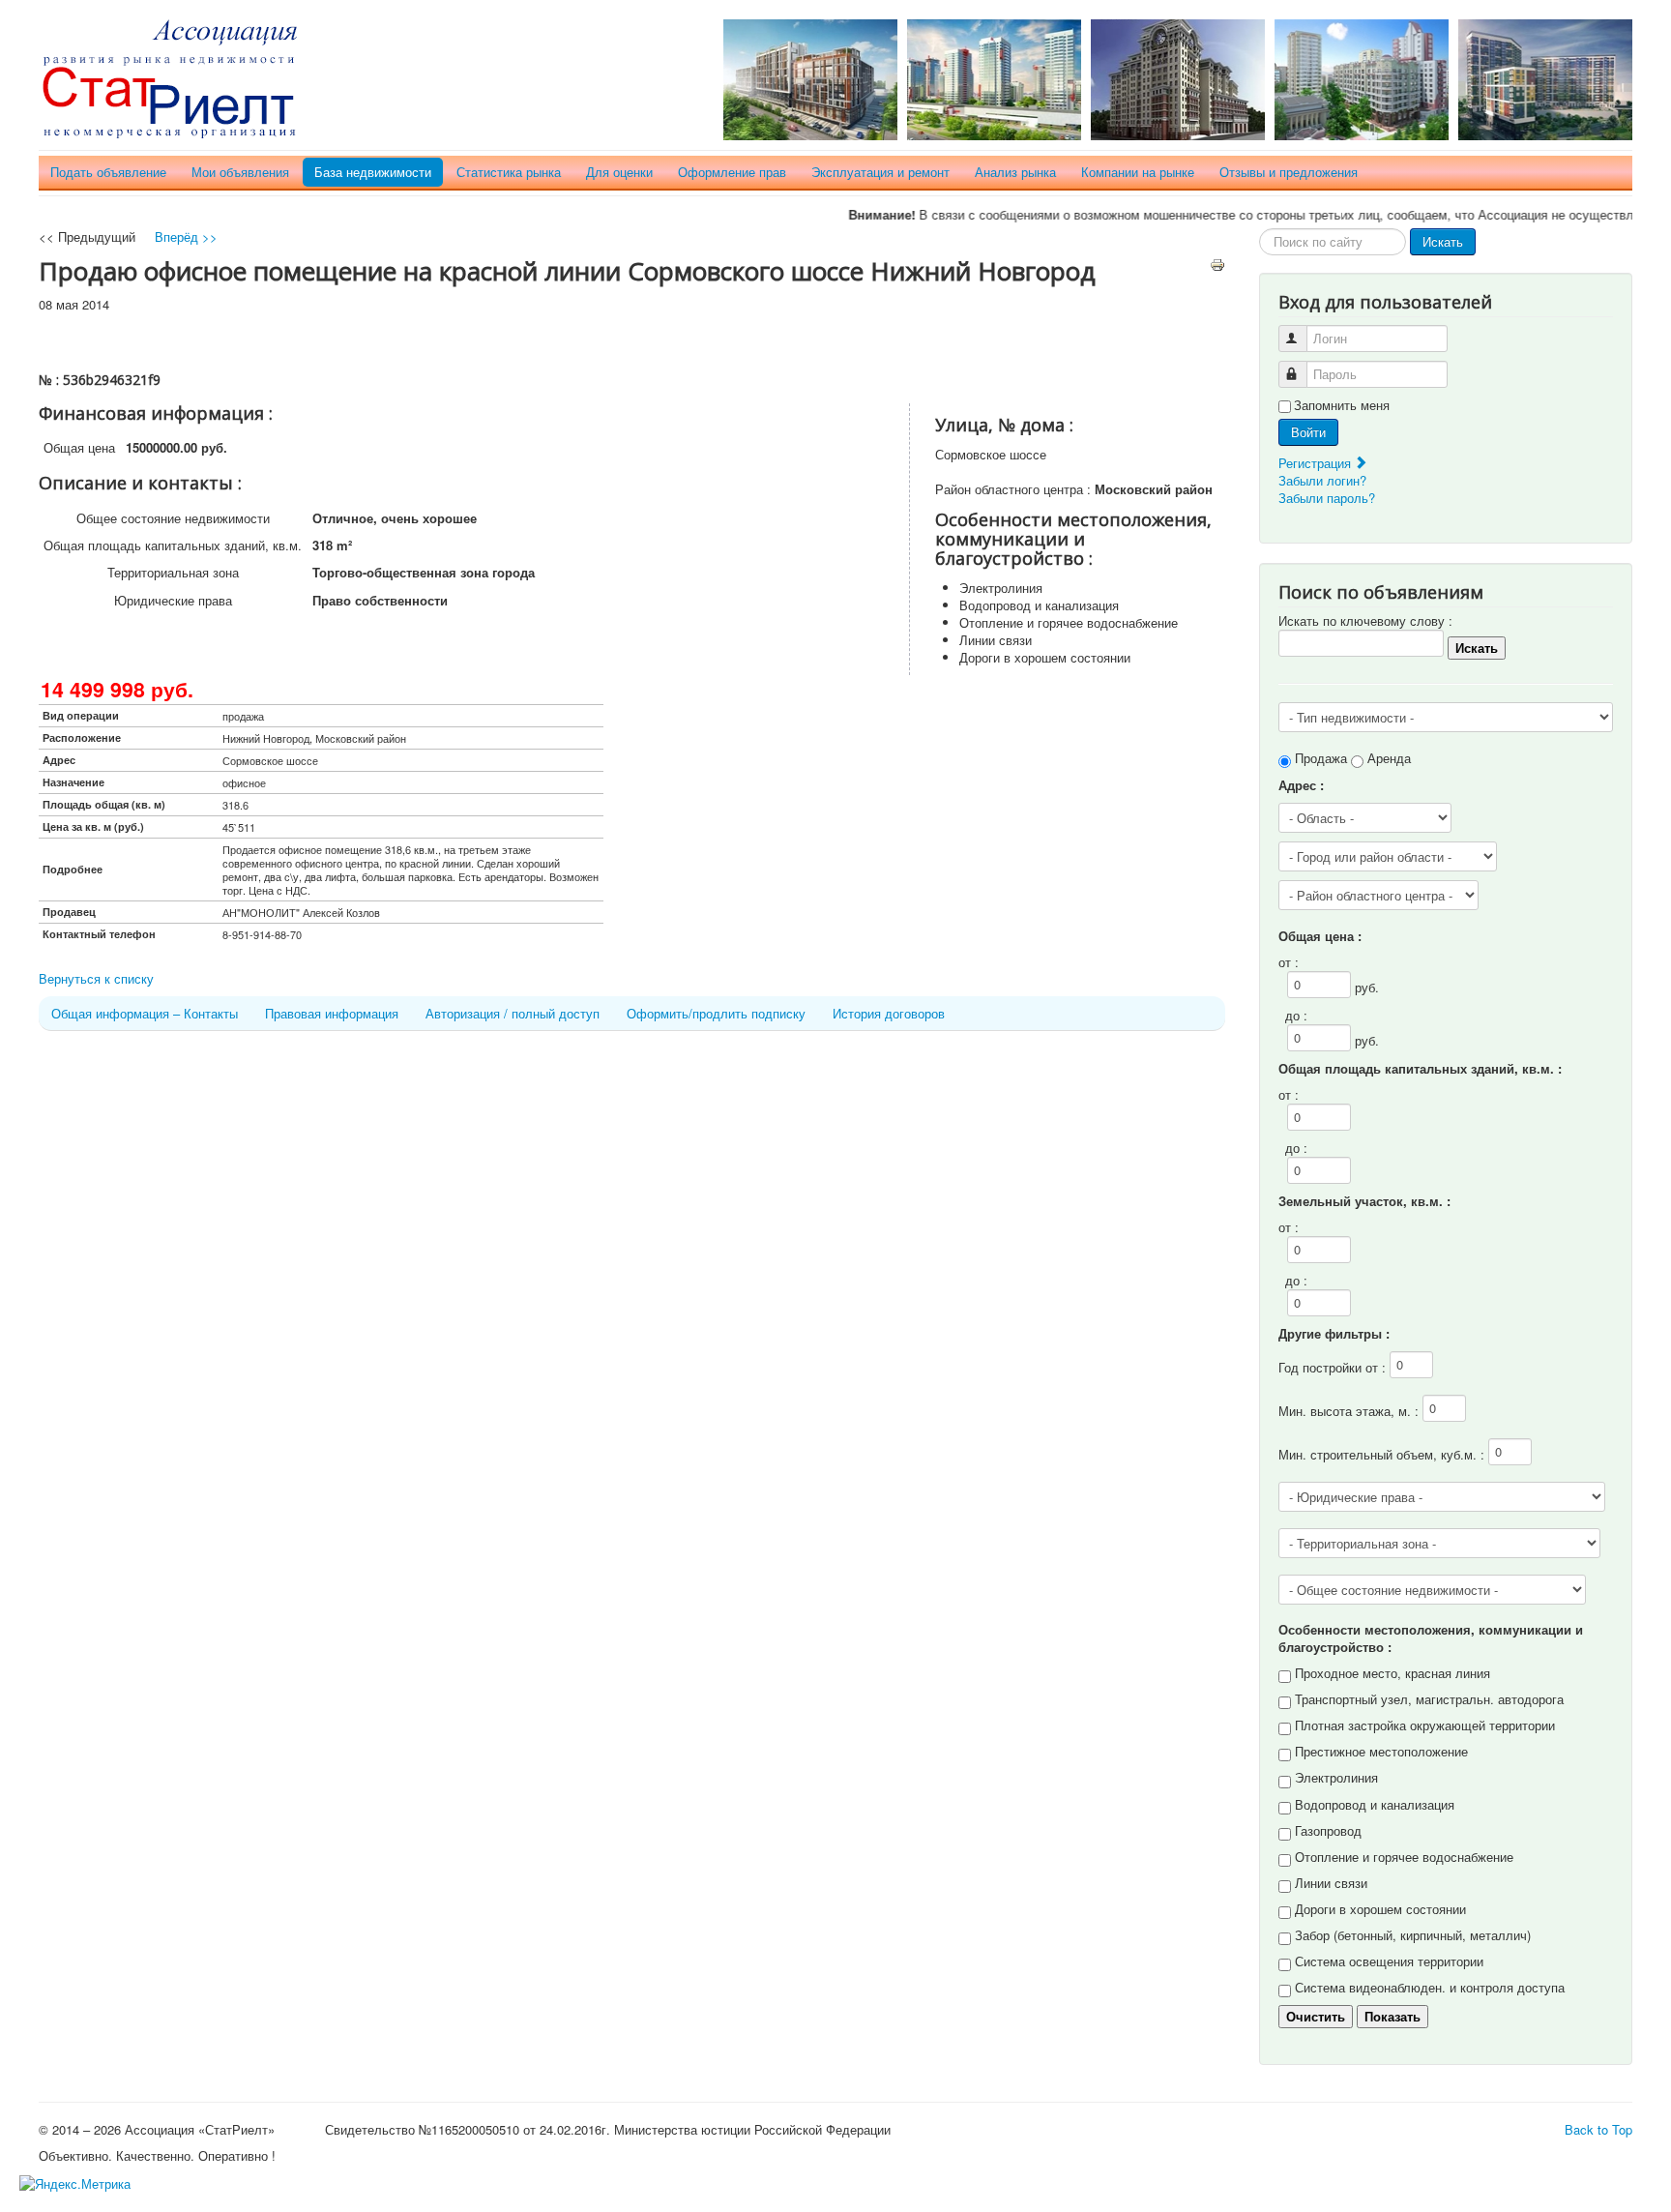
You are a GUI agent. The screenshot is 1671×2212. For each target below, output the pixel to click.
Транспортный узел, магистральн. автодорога (1429, 1699)
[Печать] (1217, 263)
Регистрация (1317, 463)
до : (1296, 1015)
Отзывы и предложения (1289, 172)
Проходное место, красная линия (1392, 1673)
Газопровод (1328, 1830)
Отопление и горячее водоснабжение (1404, 1857)
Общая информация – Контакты (145, 1013)
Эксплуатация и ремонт (880, 172)
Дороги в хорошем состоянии (1380, 1909)
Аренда (1389, 758)
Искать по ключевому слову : (1365, 620)
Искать (1443, 241)
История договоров (889, 1013)
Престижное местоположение (1381, 1751)
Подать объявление (108, 172)
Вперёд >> (186, 236)
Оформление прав (732, 172)
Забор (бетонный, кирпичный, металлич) (1413, 1935)
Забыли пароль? (1327, 498)
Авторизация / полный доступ (513, 1013)
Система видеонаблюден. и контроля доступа (1430, 1987)
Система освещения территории (1389, 1961)
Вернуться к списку (96, 978)
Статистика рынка (509, 172)
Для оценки (619, 172)
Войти (1308, 432)
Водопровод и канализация (1375, 1804)
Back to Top (1598, 2129)
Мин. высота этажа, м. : (1350, 1411)
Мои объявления (240, 172)
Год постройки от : (1334, 1367)
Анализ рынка (1015, 172)
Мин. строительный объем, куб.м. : (1383, 1454)
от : (1289, 962)
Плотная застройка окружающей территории (1425, 1725)
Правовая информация (332, 1013)
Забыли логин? (1322, 480)
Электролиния (1336, 1777)
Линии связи (1331, 1883)
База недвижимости (373, 172)
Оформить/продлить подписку (716, 1013)
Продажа (1321, 758)
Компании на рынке (1138, 172)
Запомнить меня (1342, 405)
